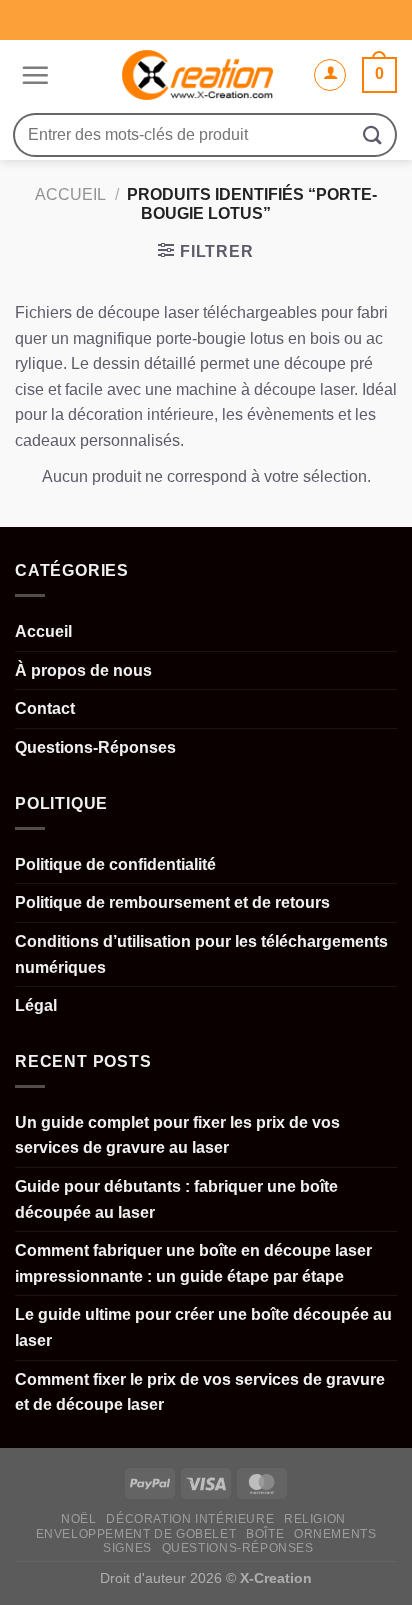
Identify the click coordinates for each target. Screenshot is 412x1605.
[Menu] (32, 75)
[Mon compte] (330, 75)
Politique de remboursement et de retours (172, 902)
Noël (78, 1519)
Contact (45, 708)
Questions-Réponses (95, 747)
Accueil (70, 194)
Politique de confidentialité (115, 864)
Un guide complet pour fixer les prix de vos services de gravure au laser (177, 1135)
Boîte (265, 1534)
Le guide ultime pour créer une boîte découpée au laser (203, 1327)
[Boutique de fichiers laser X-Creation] (197, 75)
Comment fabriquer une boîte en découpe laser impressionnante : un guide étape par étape (193, 1263)
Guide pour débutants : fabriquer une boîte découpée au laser (176, 1199)
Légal (36, 1005)
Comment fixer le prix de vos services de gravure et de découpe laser (200, 1392)
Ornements (335, 1534)
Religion (315, 1519)
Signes (127, 1548)
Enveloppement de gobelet (136, 1534)
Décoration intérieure (190, 1519)
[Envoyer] (373, 134)
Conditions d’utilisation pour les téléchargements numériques (201, 954)
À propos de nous (83, 670)
